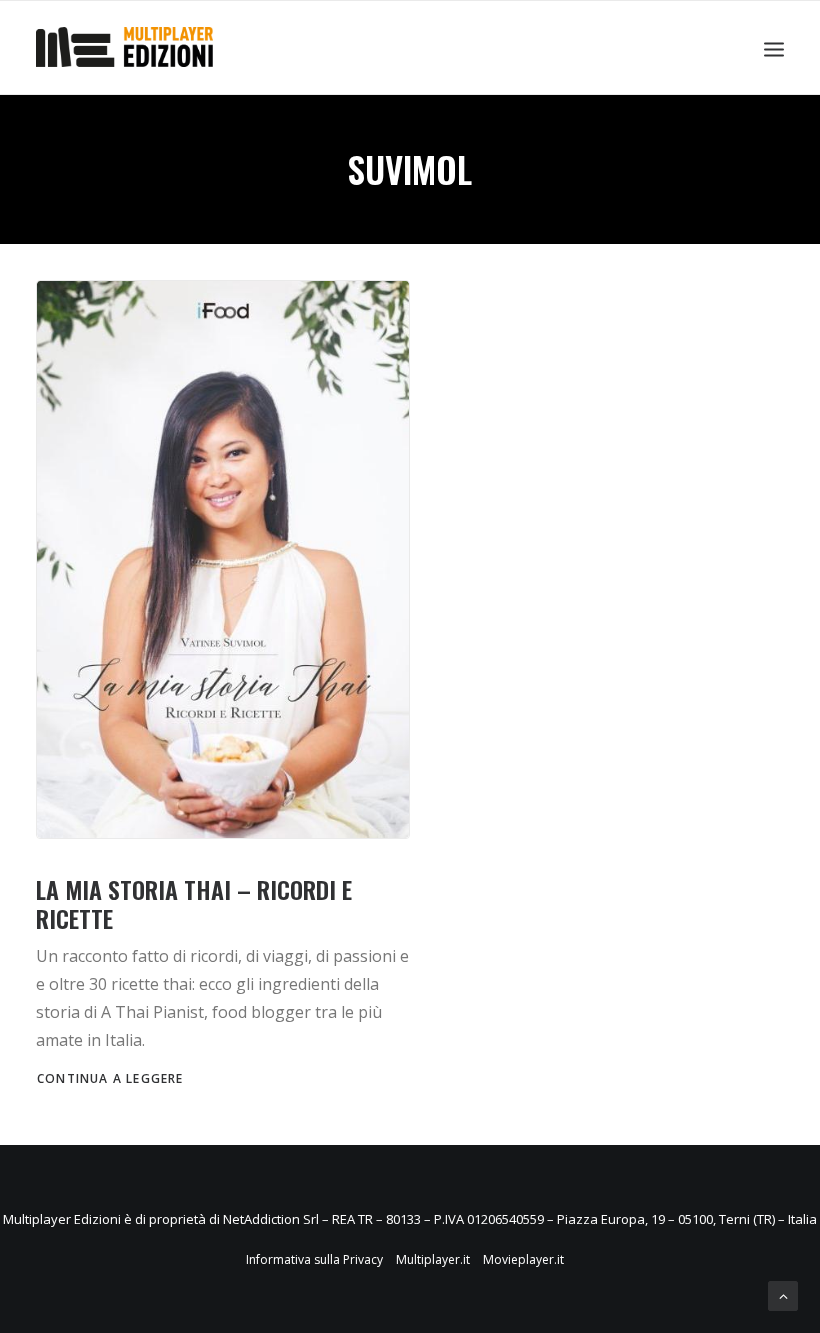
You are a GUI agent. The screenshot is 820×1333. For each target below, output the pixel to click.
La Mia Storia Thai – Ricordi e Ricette (194, 903)
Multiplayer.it (433, 1259)
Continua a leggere (110, 1078)
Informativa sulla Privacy (314, 1259)
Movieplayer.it (523, 1259)
